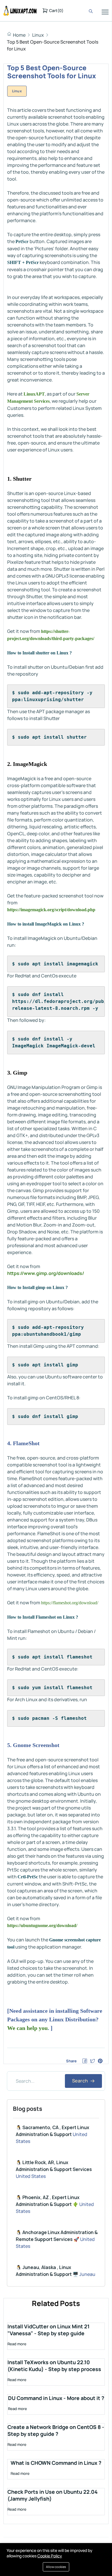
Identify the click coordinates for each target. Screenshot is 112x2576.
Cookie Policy (50, 2556)
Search (81, 2081)
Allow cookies (56, 2567)
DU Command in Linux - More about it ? (56, 2398)
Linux (38, 35)
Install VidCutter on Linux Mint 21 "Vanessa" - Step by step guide (49, 2330)
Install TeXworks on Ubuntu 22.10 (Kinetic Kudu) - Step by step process (54, 2366)
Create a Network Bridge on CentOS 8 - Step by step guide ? (56, 2430)
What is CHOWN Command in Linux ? (56, 2463)
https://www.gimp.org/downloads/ (46, 1273)
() (56, 10)
